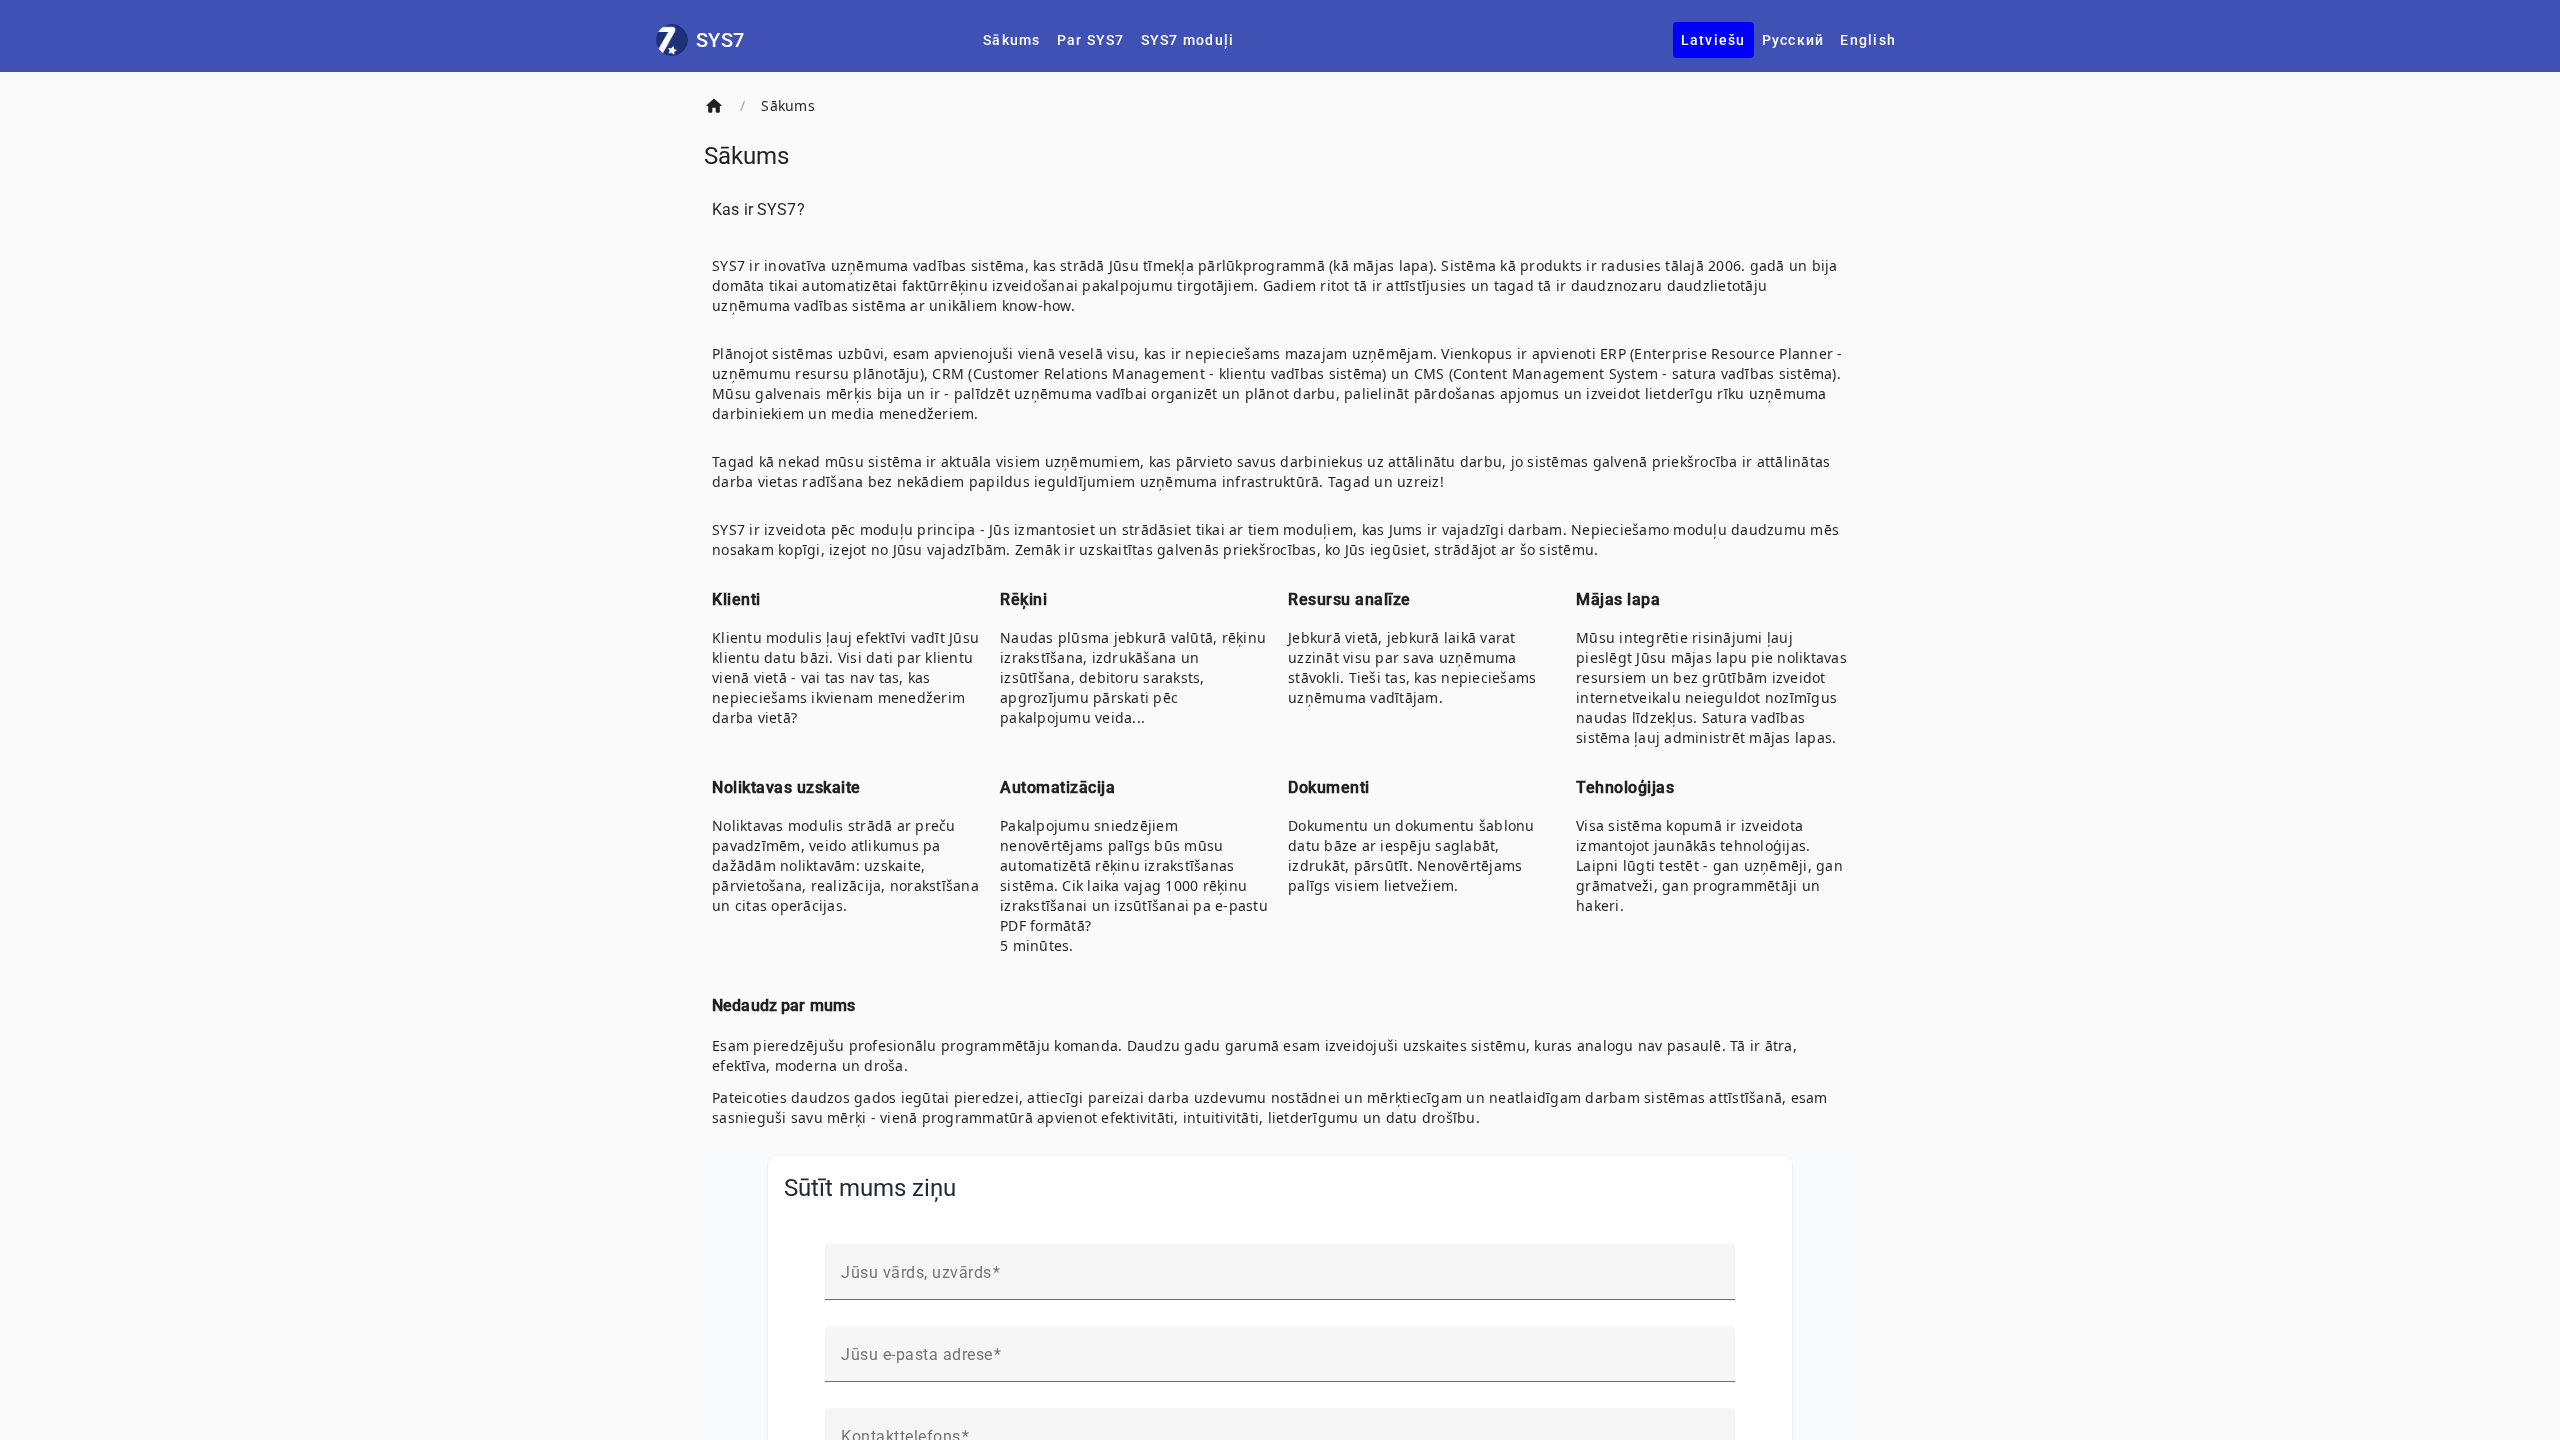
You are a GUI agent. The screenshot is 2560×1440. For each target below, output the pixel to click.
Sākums (788, 105)
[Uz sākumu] (714, 106)
